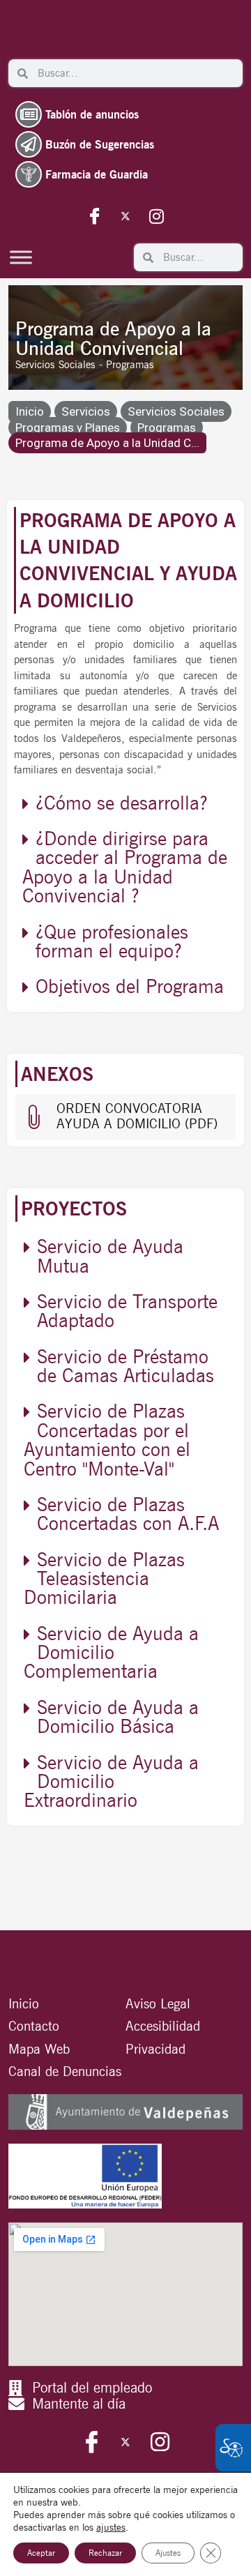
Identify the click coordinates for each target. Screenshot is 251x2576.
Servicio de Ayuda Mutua (110, 1256)
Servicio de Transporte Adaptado (127, 1311)
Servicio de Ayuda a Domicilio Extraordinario (111, 1781)
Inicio (30, 411)
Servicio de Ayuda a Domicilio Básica (118, 1717)
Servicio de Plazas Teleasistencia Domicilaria (104, 1578)
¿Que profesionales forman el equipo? (112, 941)
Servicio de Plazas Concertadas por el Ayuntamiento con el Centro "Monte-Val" (107, 1439)
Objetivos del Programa (130, 986)
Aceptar (41, 2553)
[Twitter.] (125, 215)
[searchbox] (135, 73)
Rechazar (105, 2553)
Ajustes (168, 2553)
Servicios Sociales (176, 411)
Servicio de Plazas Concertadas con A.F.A (128, 1514)
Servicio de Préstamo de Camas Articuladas (125, 1366)
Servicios (86, 411)
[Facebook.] (95, 215)
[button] (125, 803)
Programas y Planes (68, 427)
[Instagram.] (156, 215)
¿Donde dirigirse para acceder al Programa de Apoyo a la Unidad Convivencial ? (125, 867)
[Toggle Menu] (21, 257)
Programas (167, 427)
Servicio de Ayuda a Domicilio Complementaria (111, 1652)
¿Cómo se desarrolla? (122, 803)
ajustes (111, 2527)
